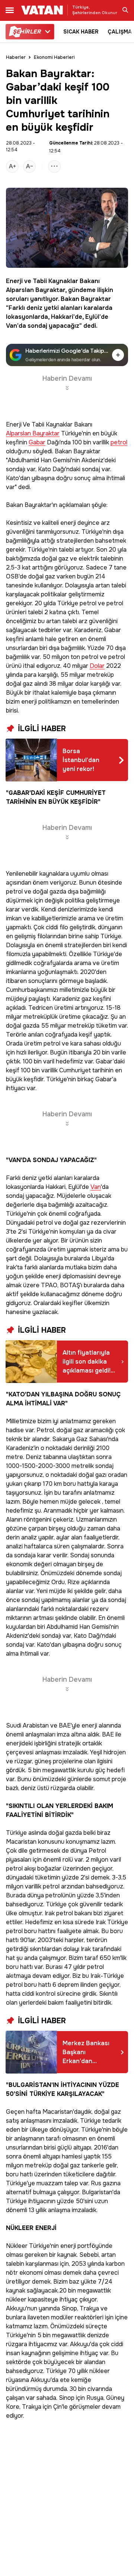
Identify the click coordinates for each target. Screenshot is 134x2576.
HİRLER (27, 32)
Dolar (97, 666)
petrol (119, 443)
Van (96, 1187)
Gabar (37, 443)
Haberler (16, 57)
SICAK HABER (81, 32)
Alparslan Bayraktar (36, 290)
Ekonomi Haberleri (54, 57)
